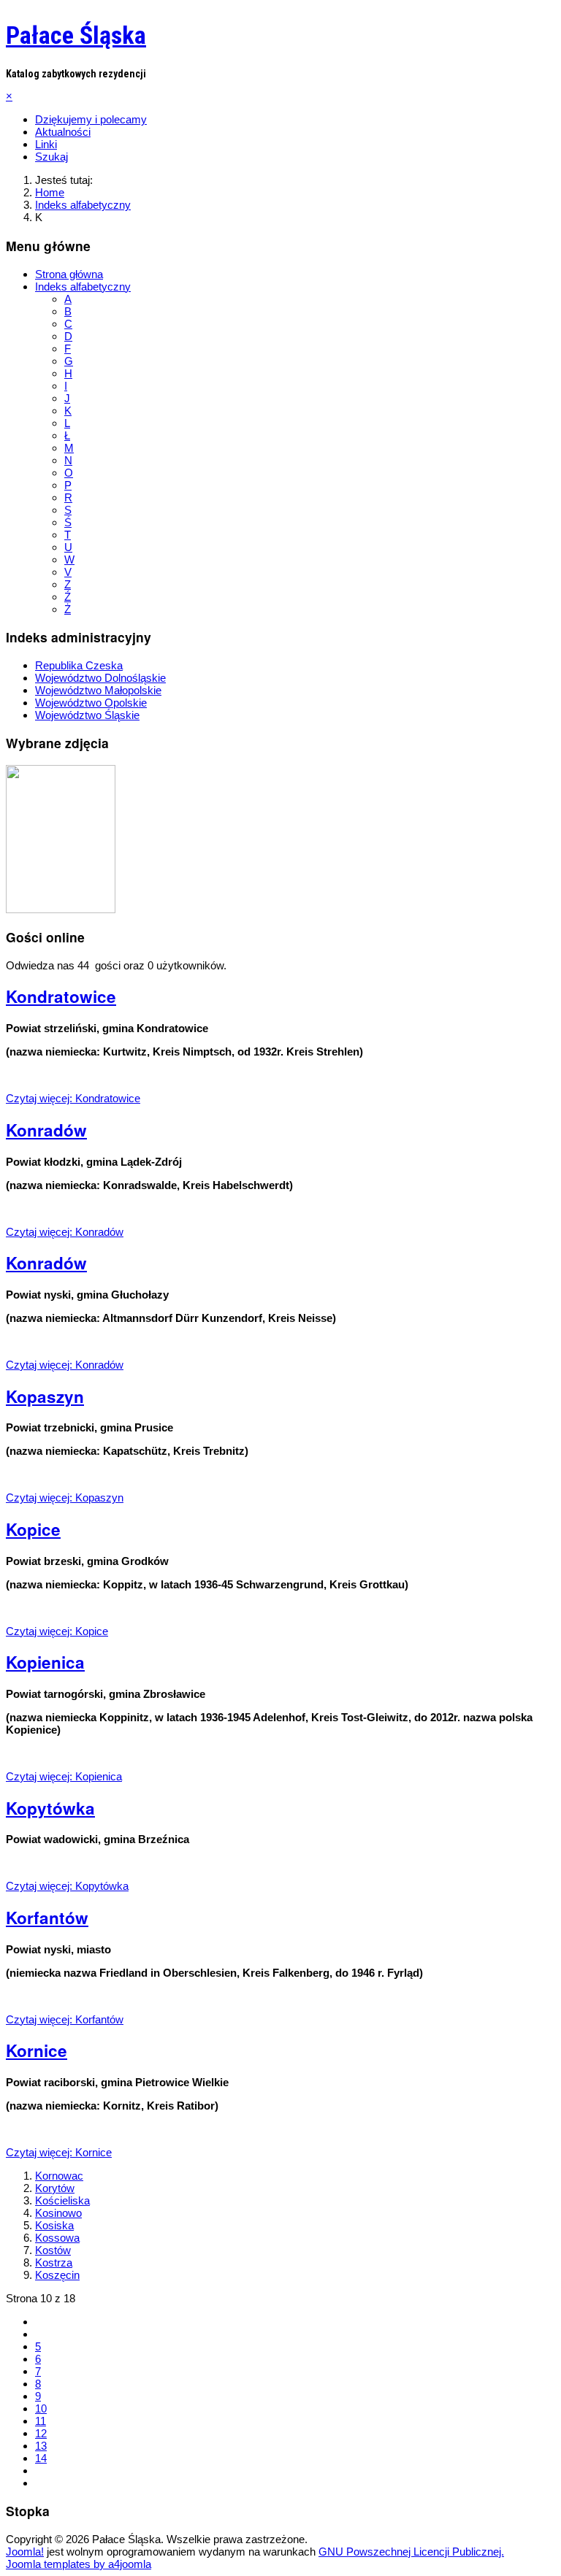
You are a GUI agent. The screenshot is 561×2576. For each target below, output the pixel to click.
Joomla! (25, 2552)
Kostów (53, 2250)
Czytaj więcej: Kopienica (64, 1776)
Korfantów (47, 1918)
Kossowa (57, 2238)
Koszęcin (57, 2275)
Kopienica (45, 1662)
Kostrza (54, 2262)
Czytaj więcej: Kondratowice (73, 1098)
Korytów (55, 2188)
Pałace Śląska (76, 35)
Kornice (37, 2050)
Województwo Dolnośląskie (100, 678)
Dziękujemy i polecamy (91, 119)
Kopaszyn (45, 1396)
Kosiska (54, 2225)
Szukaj (51, 157)
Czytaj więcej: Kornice (59, 2152)
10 (41, 2408)
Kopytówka (50, 1808)
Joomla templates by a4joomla (79, 2564)
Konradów (46, 1130)
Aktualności (63, 132)
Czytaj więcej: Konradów (65, 1232)
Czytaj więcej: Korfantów (65, 2019)
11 (41, 2421)
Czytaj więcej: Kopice (57, 1631)
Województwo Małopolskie (98, 690)
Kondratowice (61, 996)
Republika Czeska (79, 665)
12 (41, 2433)
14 (41, 2458)
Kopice (33, 1529)
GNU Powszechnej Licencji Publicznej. (411, 2552)
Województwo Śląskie (87, 715)
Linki (46, 144)
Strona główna (69, 274)
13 (41, 2446)
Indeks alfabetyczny (83, 287)
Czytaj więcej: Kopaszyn (65, 1497)
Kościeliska (62, 2200)
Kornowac (59, 2176)
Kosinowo (58, 2213)
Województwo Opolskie (91, 703)
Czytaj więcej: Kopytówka (67, 1886)
